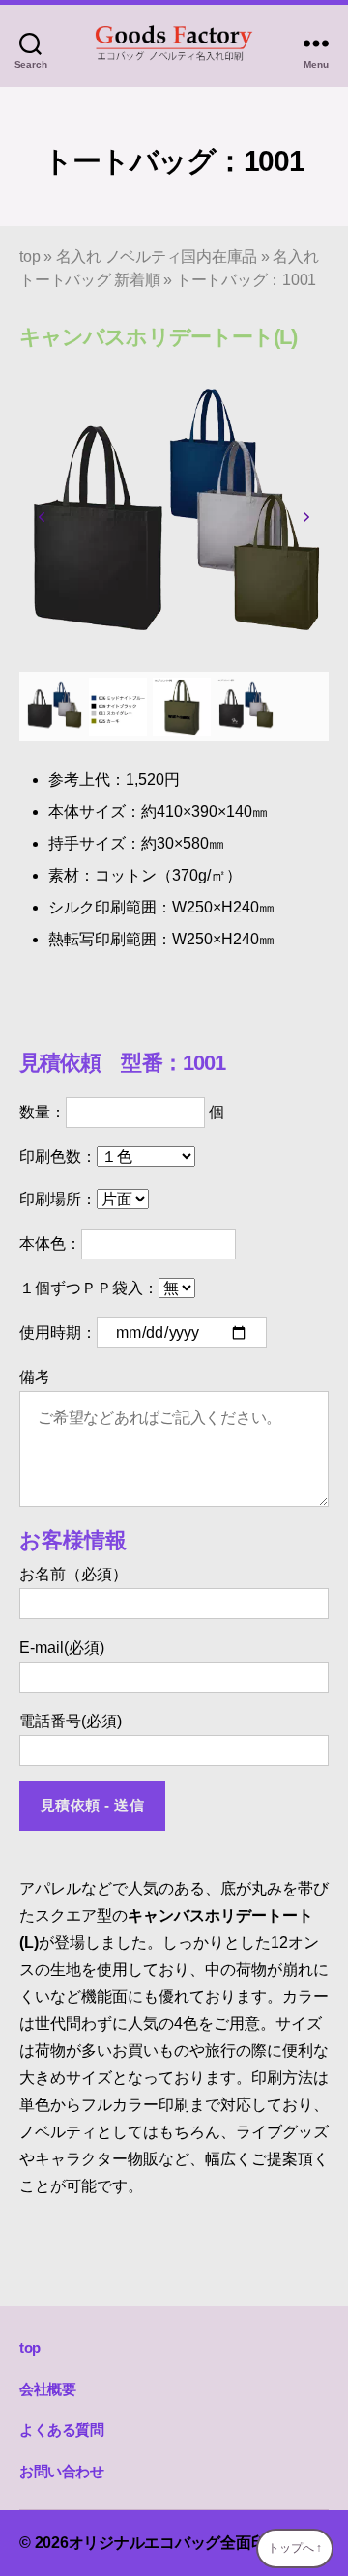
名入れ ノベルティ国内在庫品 (157, 257)
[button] (42, 517)
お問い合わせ (62, 2471)
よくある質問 (62, 2430)
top (29, 257)
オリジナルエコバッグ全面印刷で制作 (198, 2543)
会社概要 (47, 2389)
